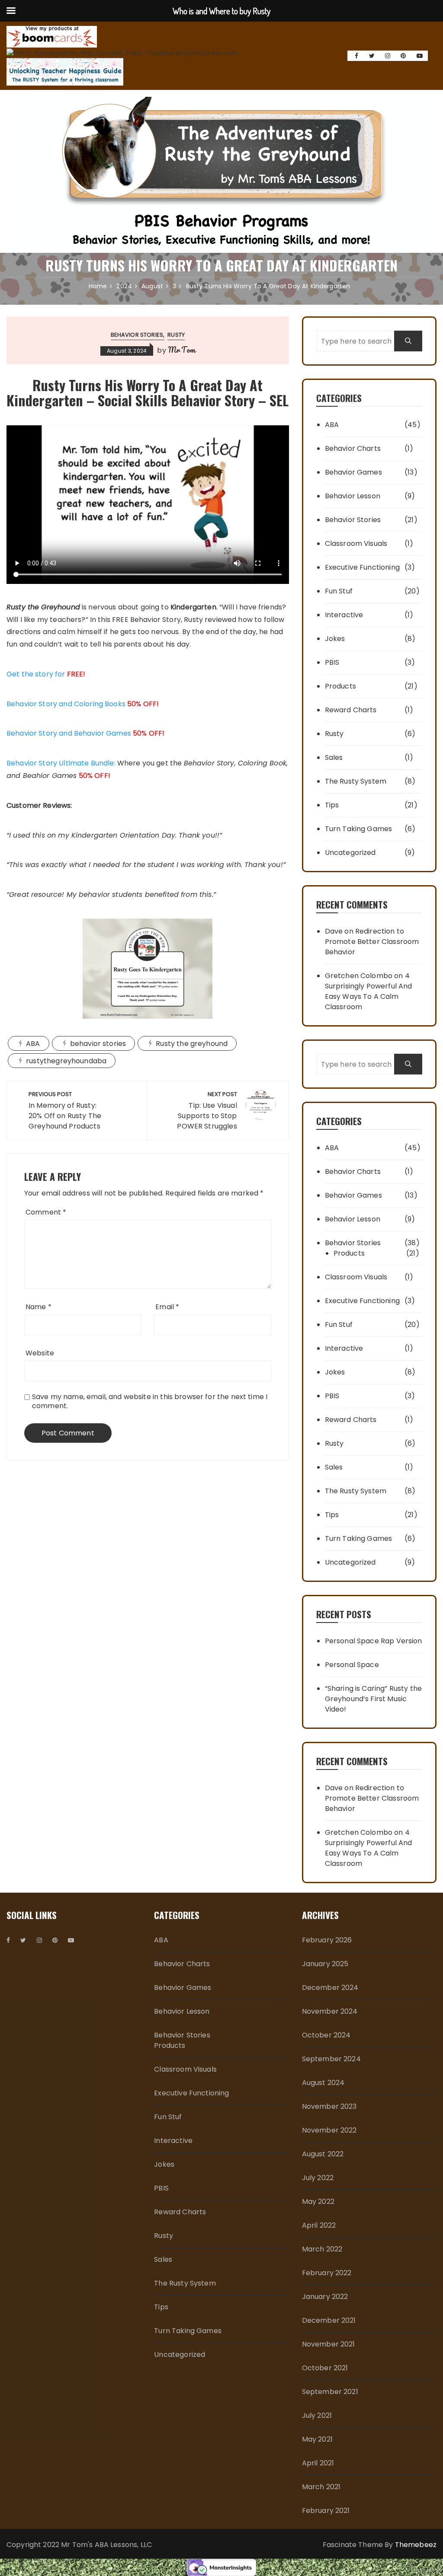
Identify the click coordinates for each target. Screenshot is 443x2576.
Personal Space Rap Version (374, 1641)
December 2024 (330, 1988)
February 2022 (327, 2273)
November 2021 (329, 2344)
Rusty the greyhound (192, 1044)
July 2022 (318, 2178)
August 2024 (323, 2083)
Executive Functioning (362, 567)
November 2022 (329, 2130)
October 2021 (325, 2368)
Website (40, 1353)
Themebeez (416, 2545)
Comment (46, 1212)
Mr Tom (181, 350)
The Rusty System (356, 781)
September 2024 (331, 2059)
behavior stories (98, 1044)
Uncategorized (350, 853)
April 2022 (319, 2225)
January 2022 (325, 2297)
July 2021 (317, 2415)
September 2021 (330, 2392)
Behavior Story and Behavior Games (69, 733)
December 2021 (329, 2320)
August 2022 (323, 2154)
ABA (33, 1044)
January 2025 (325, 1964)
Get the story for (46, 674)
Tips (332, 805)
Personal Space (352, 1665)
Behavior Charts (353, 448)
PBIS (332, 662)
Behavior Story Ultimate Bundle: (61, 763)
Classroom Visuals (356, 544)
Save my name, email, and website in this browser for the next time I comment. (150, 1401)
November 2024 (330, 2011)
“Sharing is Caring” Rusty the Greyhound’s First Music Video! (373, 1699)
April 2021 (318, 2463)
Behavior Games (353, 472)
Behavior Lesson (353, 496)
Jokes (335, 639)
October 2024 (326, 2035)
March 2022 (322, 2249)
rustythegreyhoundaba (66, 1061)
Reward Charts (351, 710)
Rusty (176, 335)
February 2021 (326, 2511)
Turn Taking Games (359, 829)
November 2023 (329, 2106)
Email (167, 1307)
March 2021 (321, 2487)
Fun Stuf (339, 591)
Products (340, 686)
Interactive (344, 615)
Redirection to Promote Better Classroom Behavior (372, 942)
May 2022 (318, 2201)
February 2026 (327, 1940)
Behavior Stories (137, 335)
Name (39, 1307)
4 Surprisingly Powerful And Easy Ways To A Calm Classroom (369, 991)
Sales (334, 757)
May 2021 (317, 2439)
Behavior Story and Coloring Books (66, 704)
